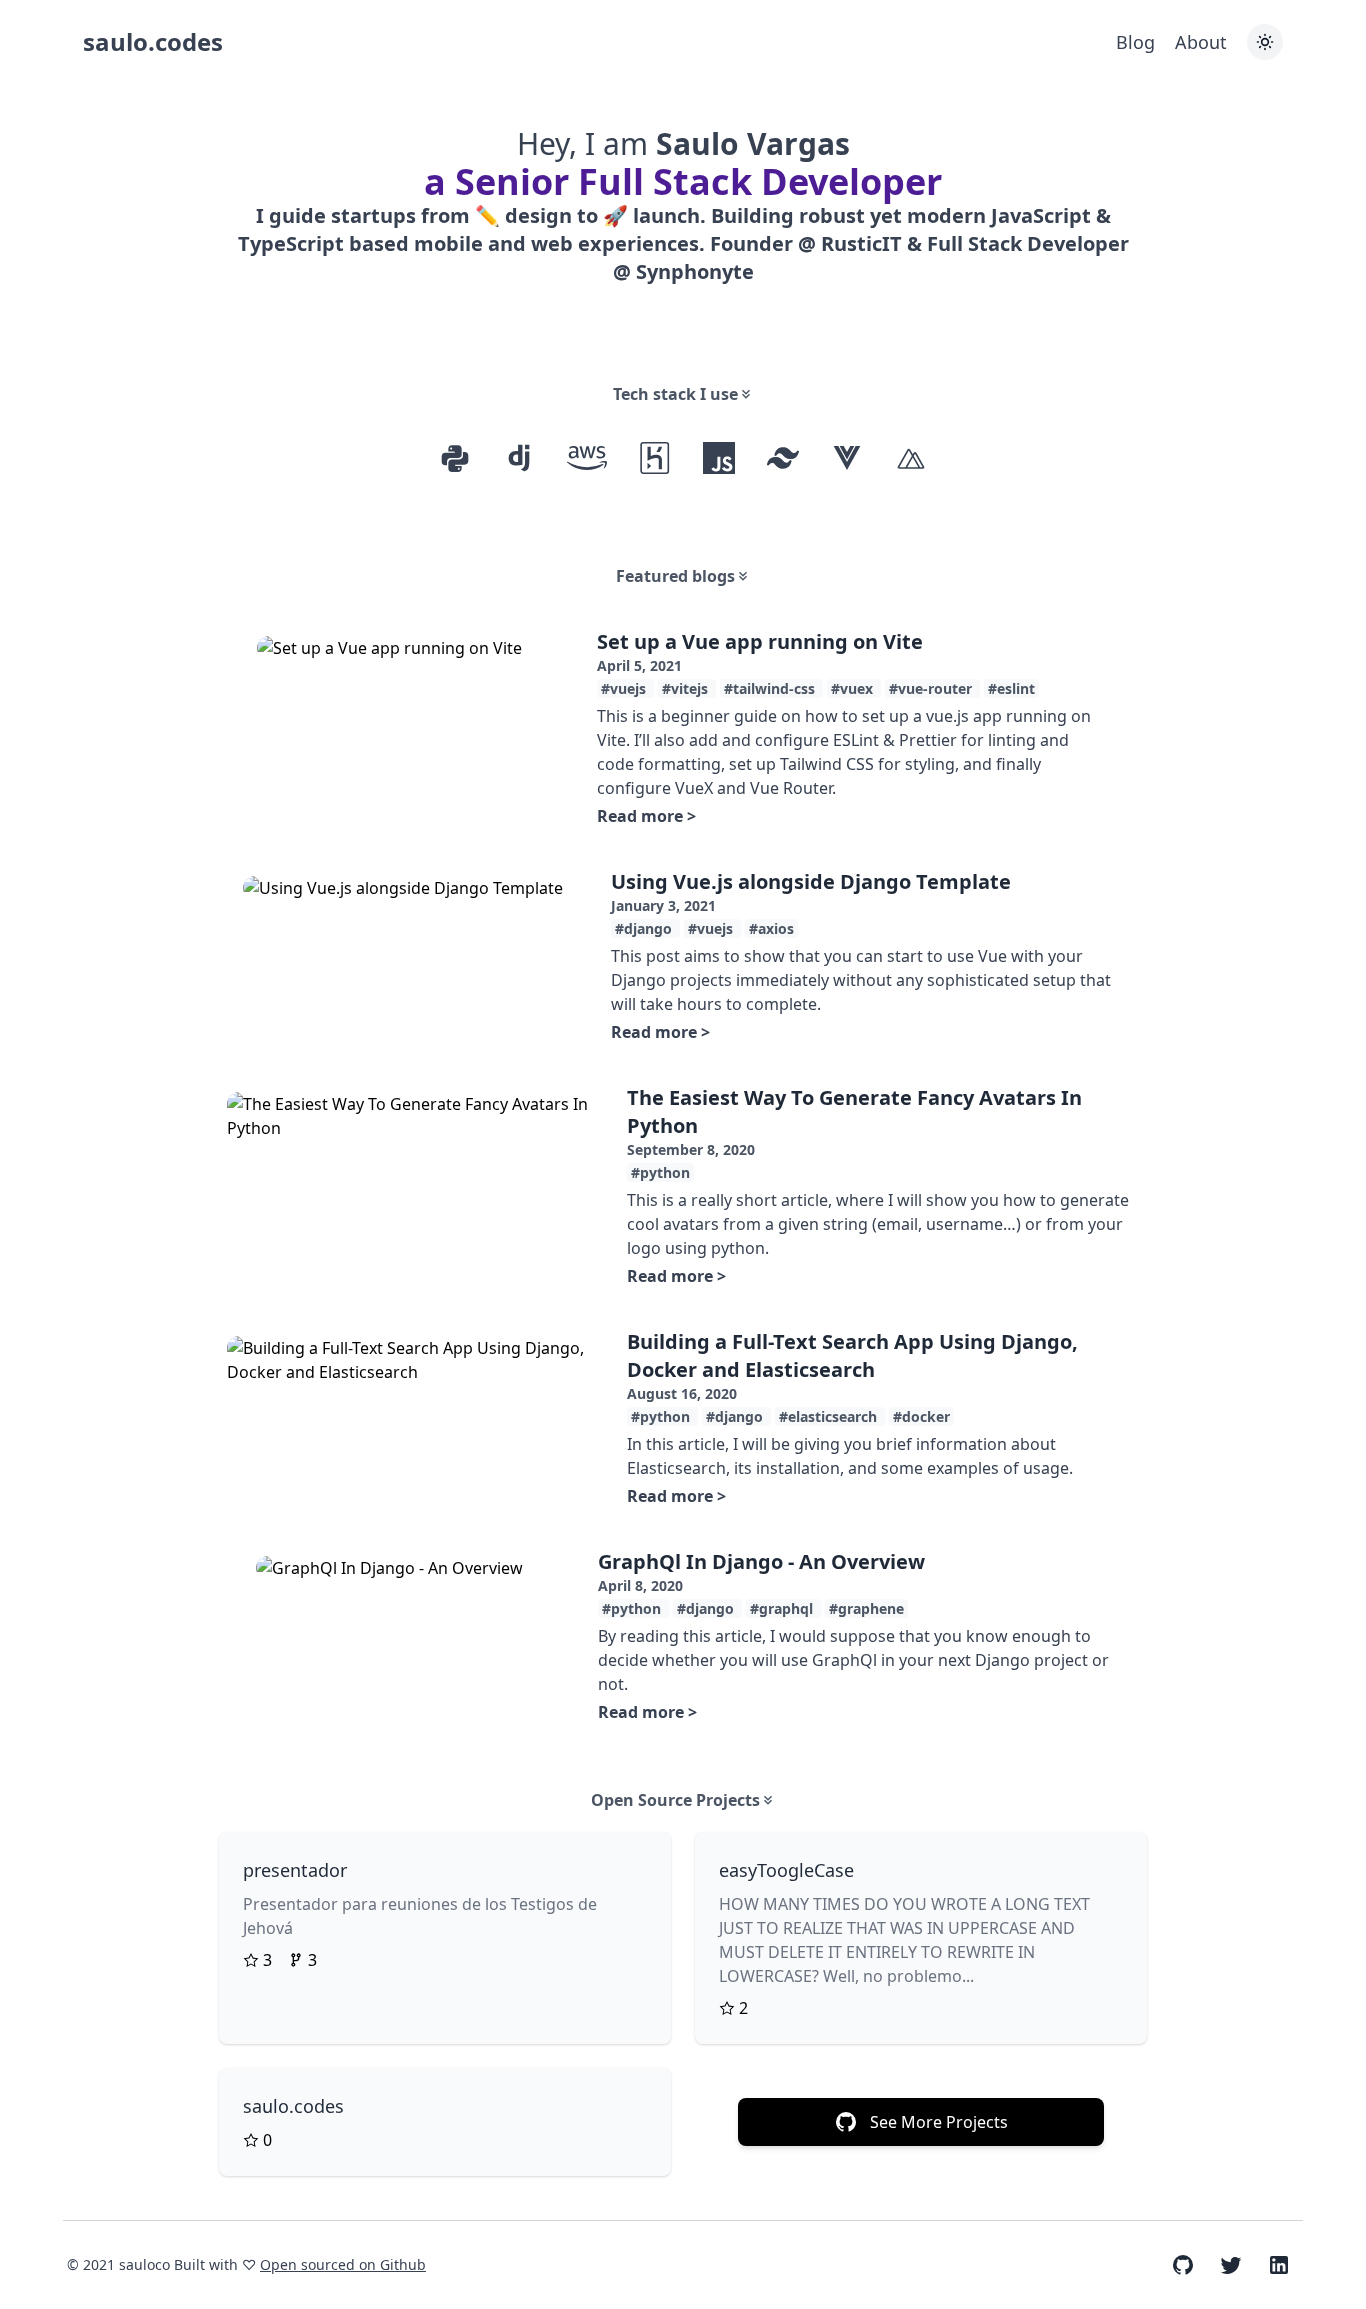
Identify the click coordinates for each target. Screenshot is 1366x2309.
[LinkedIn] (1279, 2265)
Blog (1135, 42)
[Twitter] (1231, 2265)
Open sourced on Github (343, 2264)
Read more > (646, 816)
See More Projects (939, 2122)
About (1201, 42)
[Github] (1183, 2265)
